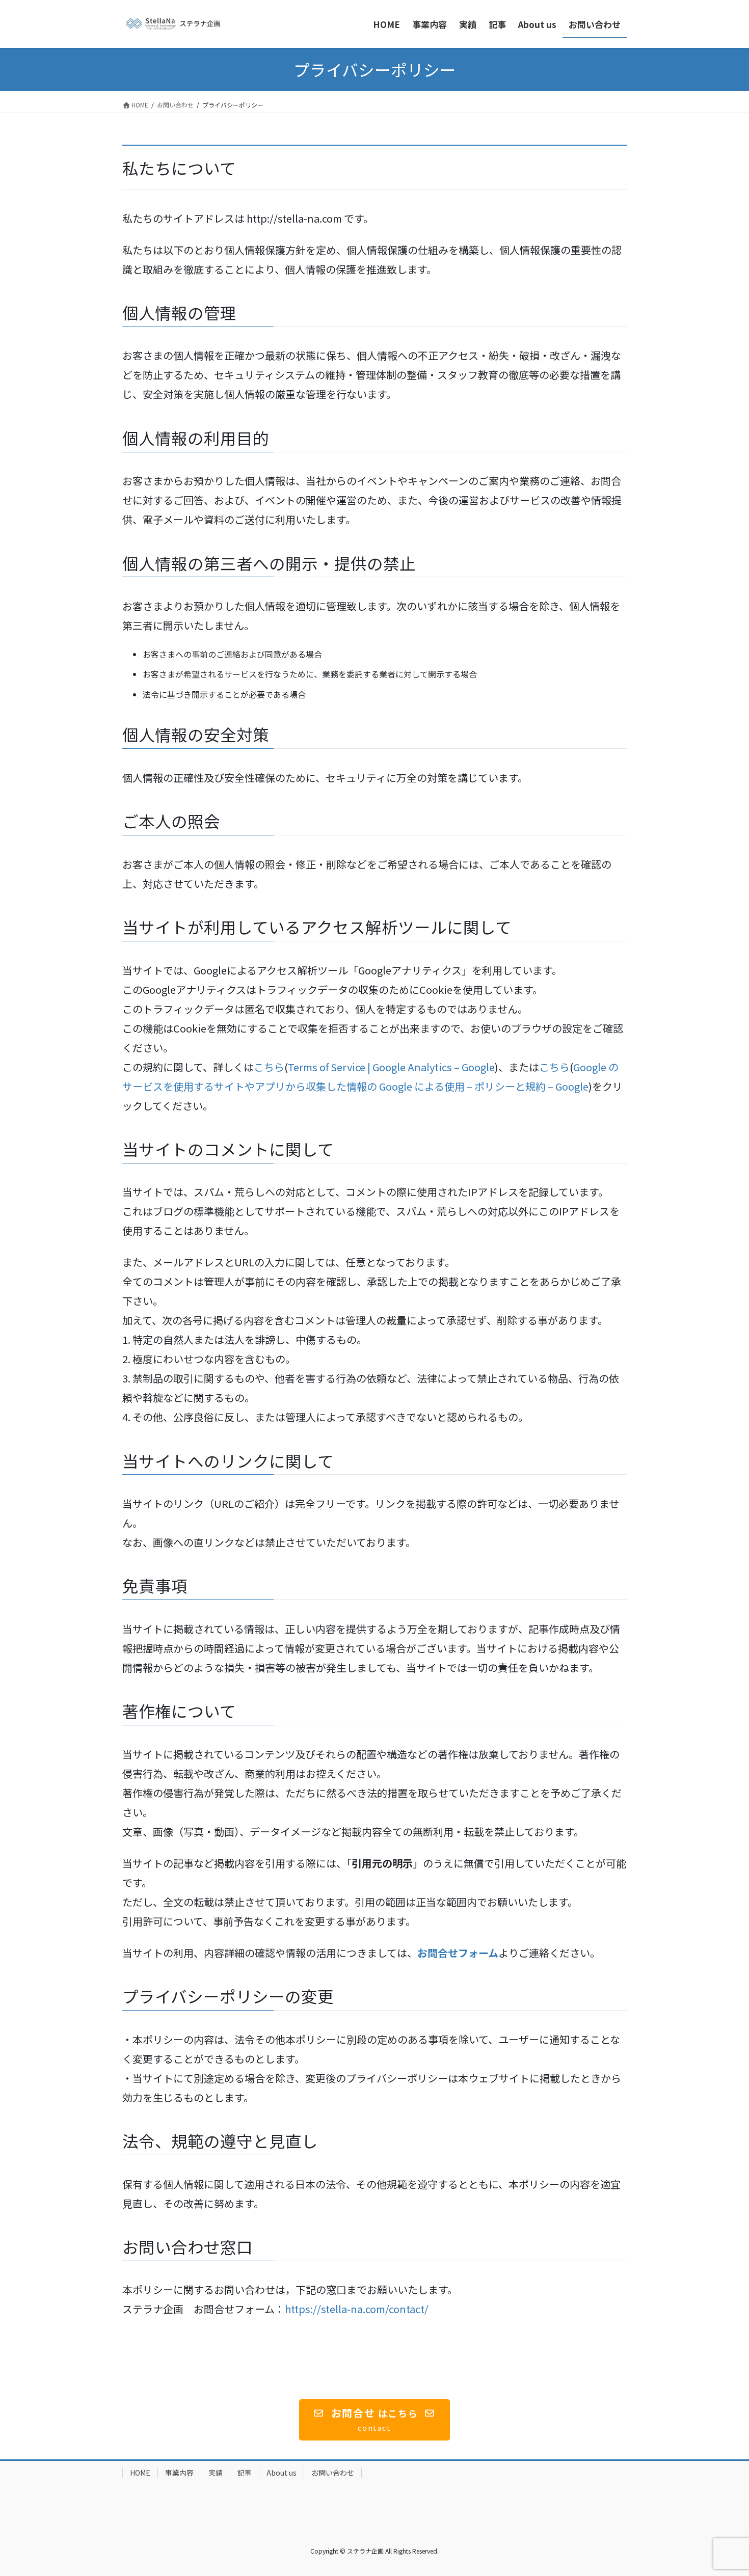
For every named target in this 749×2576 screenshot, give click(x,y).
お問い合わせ (333, 2473)
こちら (269, 1067)
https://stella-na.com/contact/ (357, 2309)
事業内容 (179, 2473)
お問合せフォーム (458, 1953)
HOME (140, 2473)
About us (282, 2473)
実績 (216, 2473)
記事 (245, 2473)
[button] (375, 2420)
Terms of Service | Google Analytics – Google (391, 1067)
